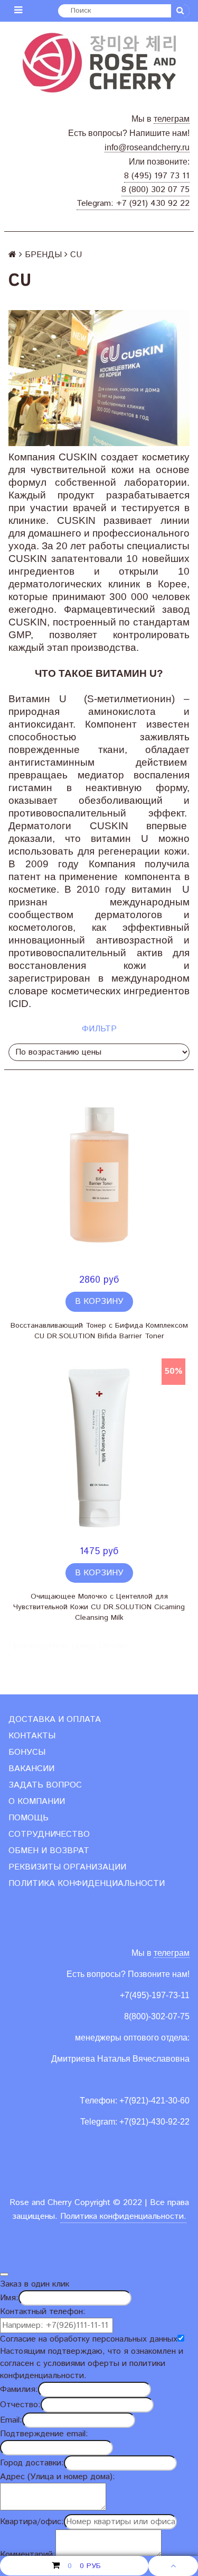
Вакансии (31, 1769)
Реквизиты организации (67, 1867)
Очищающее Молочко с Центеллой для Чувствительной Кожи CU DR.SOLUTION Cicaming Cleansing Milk (99, 1607)
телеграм (172, 119)
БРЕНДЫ (43, 255)
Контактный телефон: (43, 2312)
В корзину (99, 1301)
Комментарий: (28, 2555)
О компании (37, 1802)
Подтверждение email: (44, 2434)
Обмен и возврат (49, 1851)
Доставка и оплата (55, 1720)
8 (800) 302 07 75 (155, 190)
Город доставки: (32, 2463)
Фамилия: (19, 2389)
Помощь (29, 1818)
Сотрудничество (49, 1834)
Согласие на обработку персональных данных (89, 2339)
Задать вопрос (45, 1785)
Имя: (9, 2298)
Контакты (32, 1736)
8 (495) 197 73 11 (157, 176)
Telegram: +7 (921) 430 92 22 (133, 203)
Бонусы (27, 1752)
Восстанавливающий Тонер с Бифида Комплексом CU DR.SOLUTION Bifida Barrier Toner (99, 1331)
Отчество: (20, 2405)
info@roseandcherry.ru (147, 147)
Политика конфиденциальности (87, 1884)
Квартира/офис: (32, 2522)
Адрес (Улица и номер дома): (58, 2477)
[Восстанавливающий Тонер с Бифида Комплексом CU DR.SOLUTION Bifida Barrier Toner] (99, 1178)
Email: (11, 2420)
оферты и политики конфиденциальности (83, 2370)
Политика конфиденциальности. (123, 2216)
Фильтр (99, 1029)
